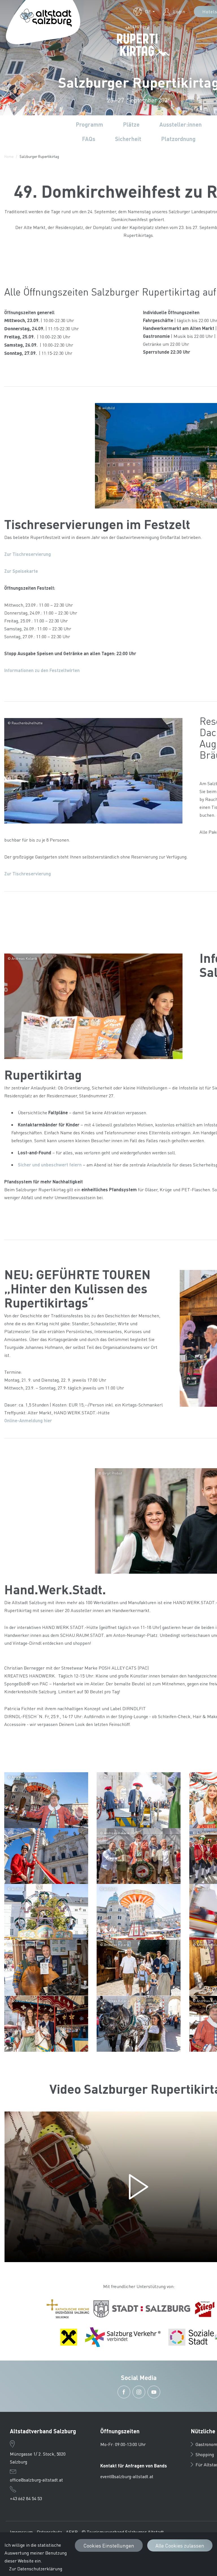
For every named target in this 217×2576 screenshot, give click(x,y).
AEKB (72, 2532)
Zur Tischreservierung (28, 554)
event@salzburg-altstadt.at (127, 2476)
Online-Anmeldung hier (28, 1420)
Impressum (21, 2532)
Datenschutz (49, 2532)
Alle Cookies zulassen (180, 2545)
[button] (144, 12)
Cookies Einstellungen (109, 2545)
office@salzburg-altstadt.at (36, 2480)
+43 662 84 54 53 (26, 2498)
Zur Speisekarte (21, 571)
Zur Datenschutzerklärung (36, 2569)
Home (9, 156)
